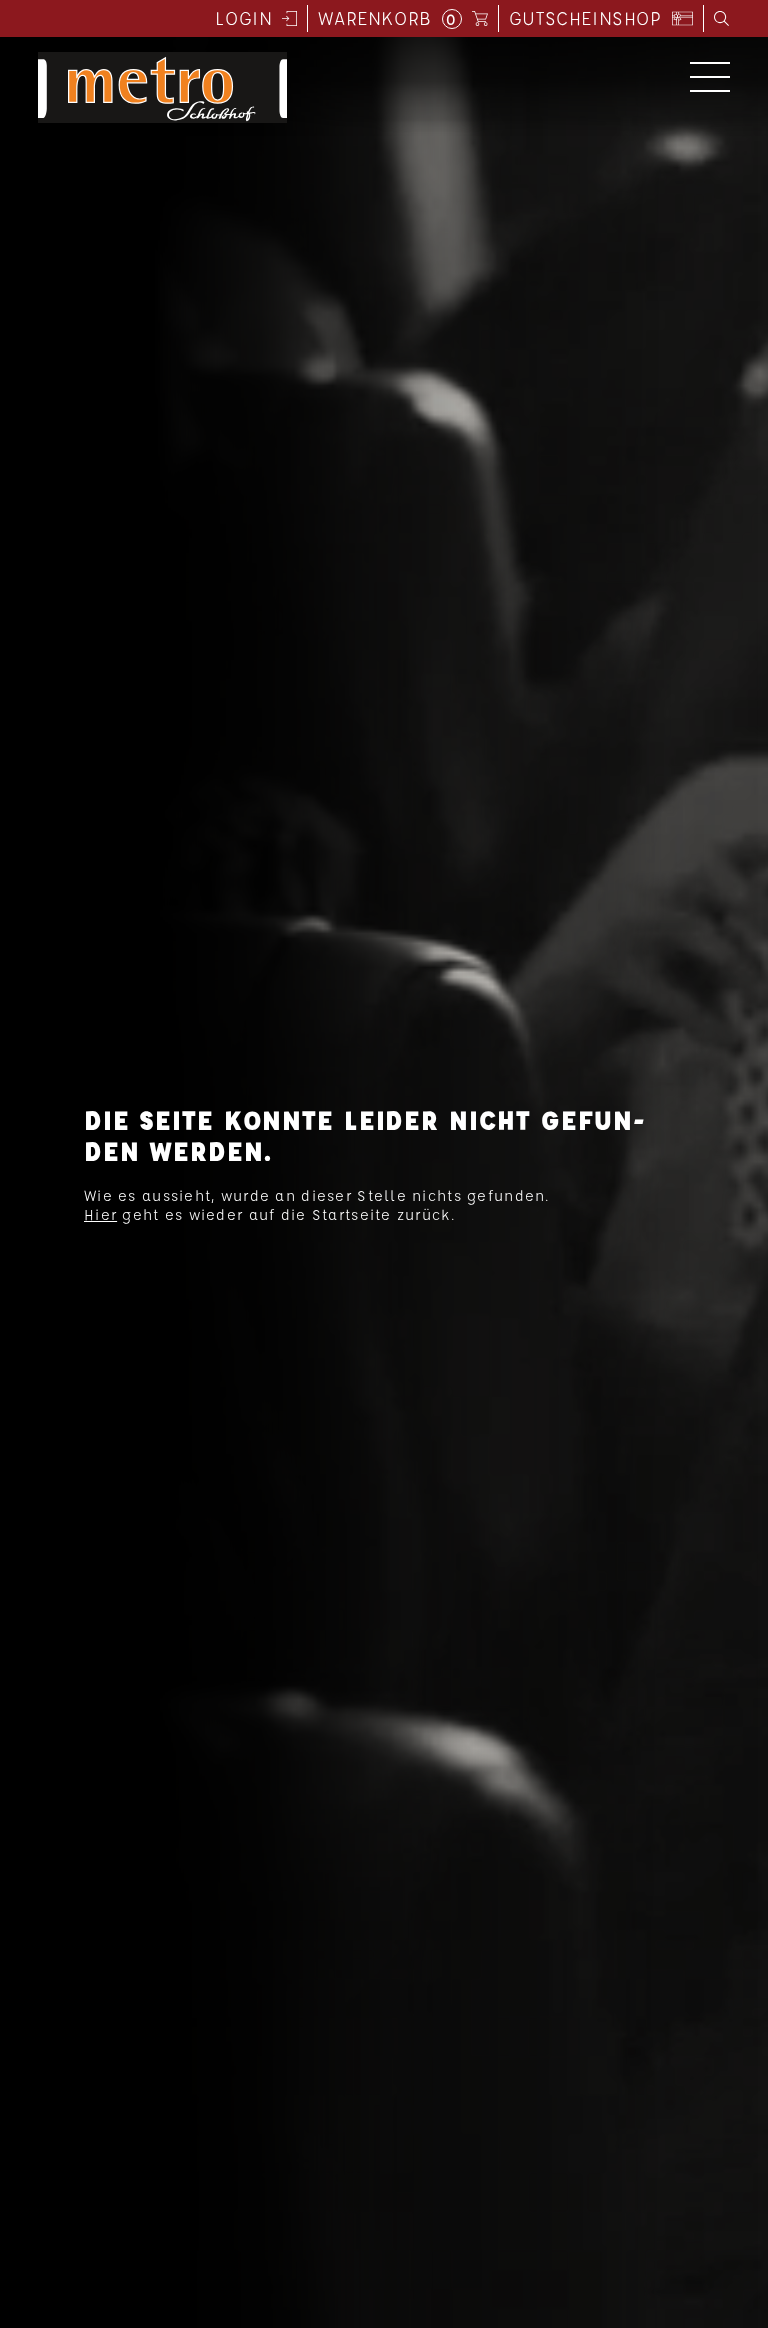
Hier (100, 1214)
